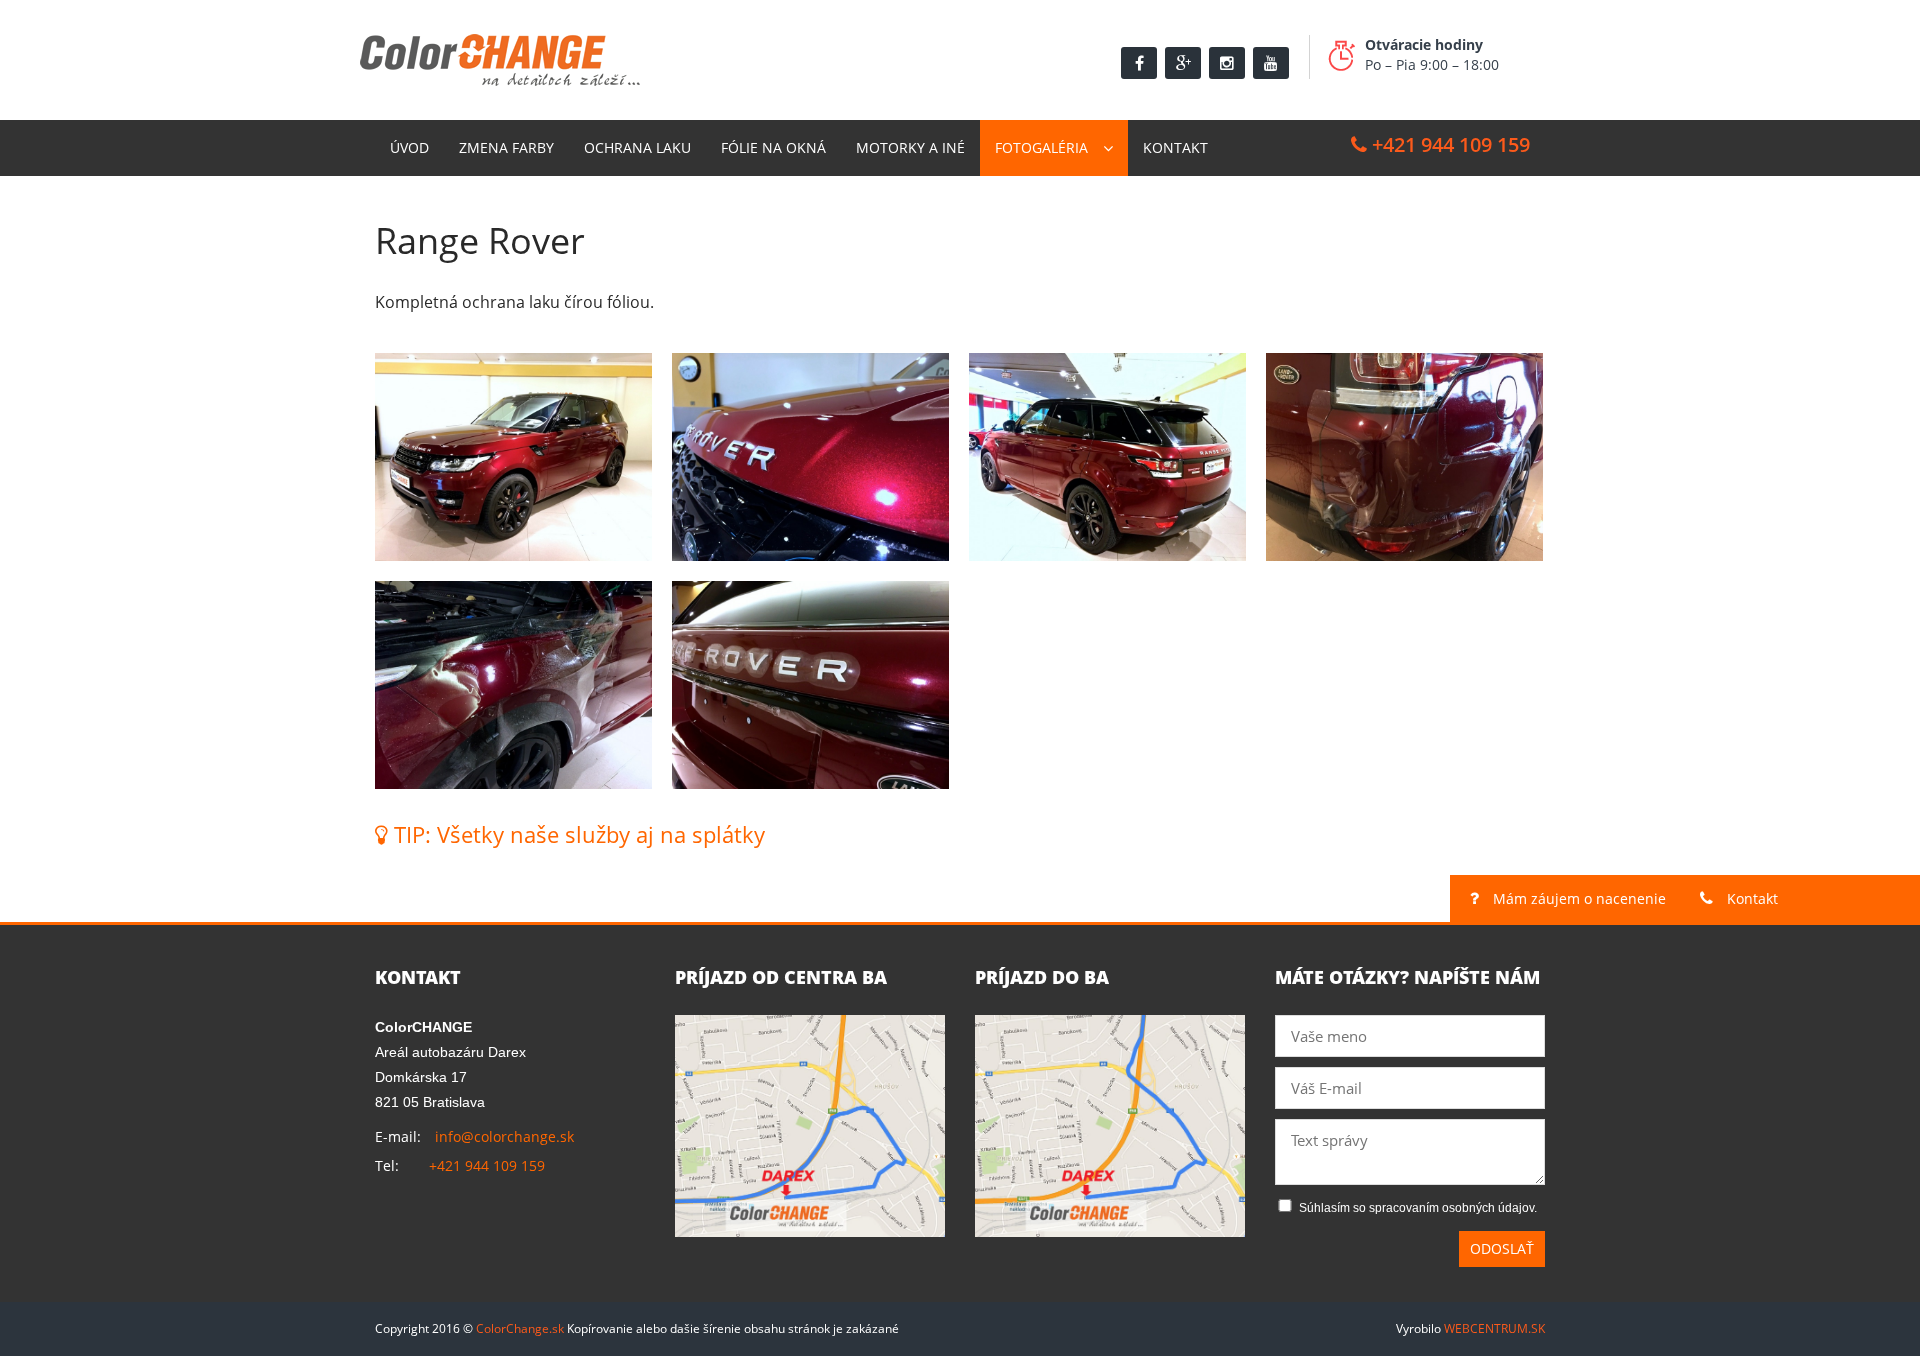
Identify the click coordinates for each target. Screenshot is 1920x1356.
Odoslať (1502, 1248)
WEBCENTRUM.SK (1494, 1328)
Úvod (409, 147)
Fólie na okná (773, 147)
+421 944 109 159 (1448, 144)
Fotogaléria (1041, 147)
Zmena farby (506, 147)
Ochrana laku (637, 147)
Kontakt (1175, 147)
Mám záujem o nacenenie (1577, 898)
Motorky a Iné (910, 147)
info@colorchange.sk (504, 1136)
